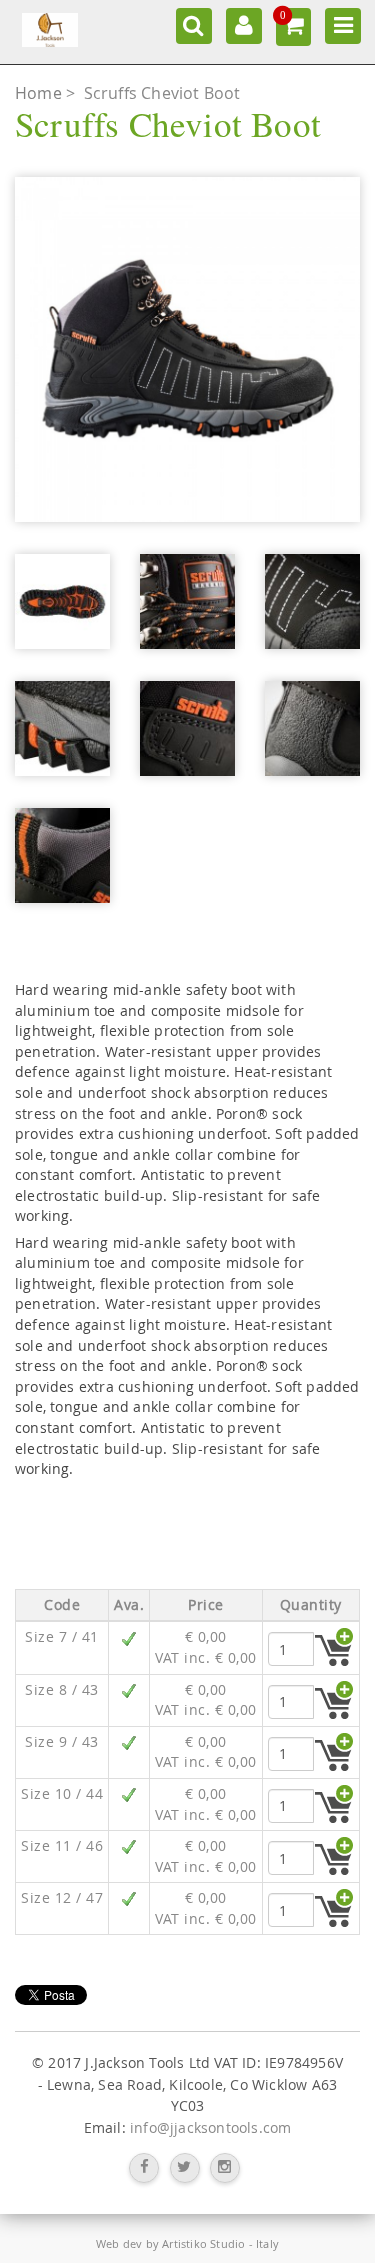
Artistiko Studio (203, 2243)
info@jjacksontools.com (210, 2128)
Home (40, 93)
